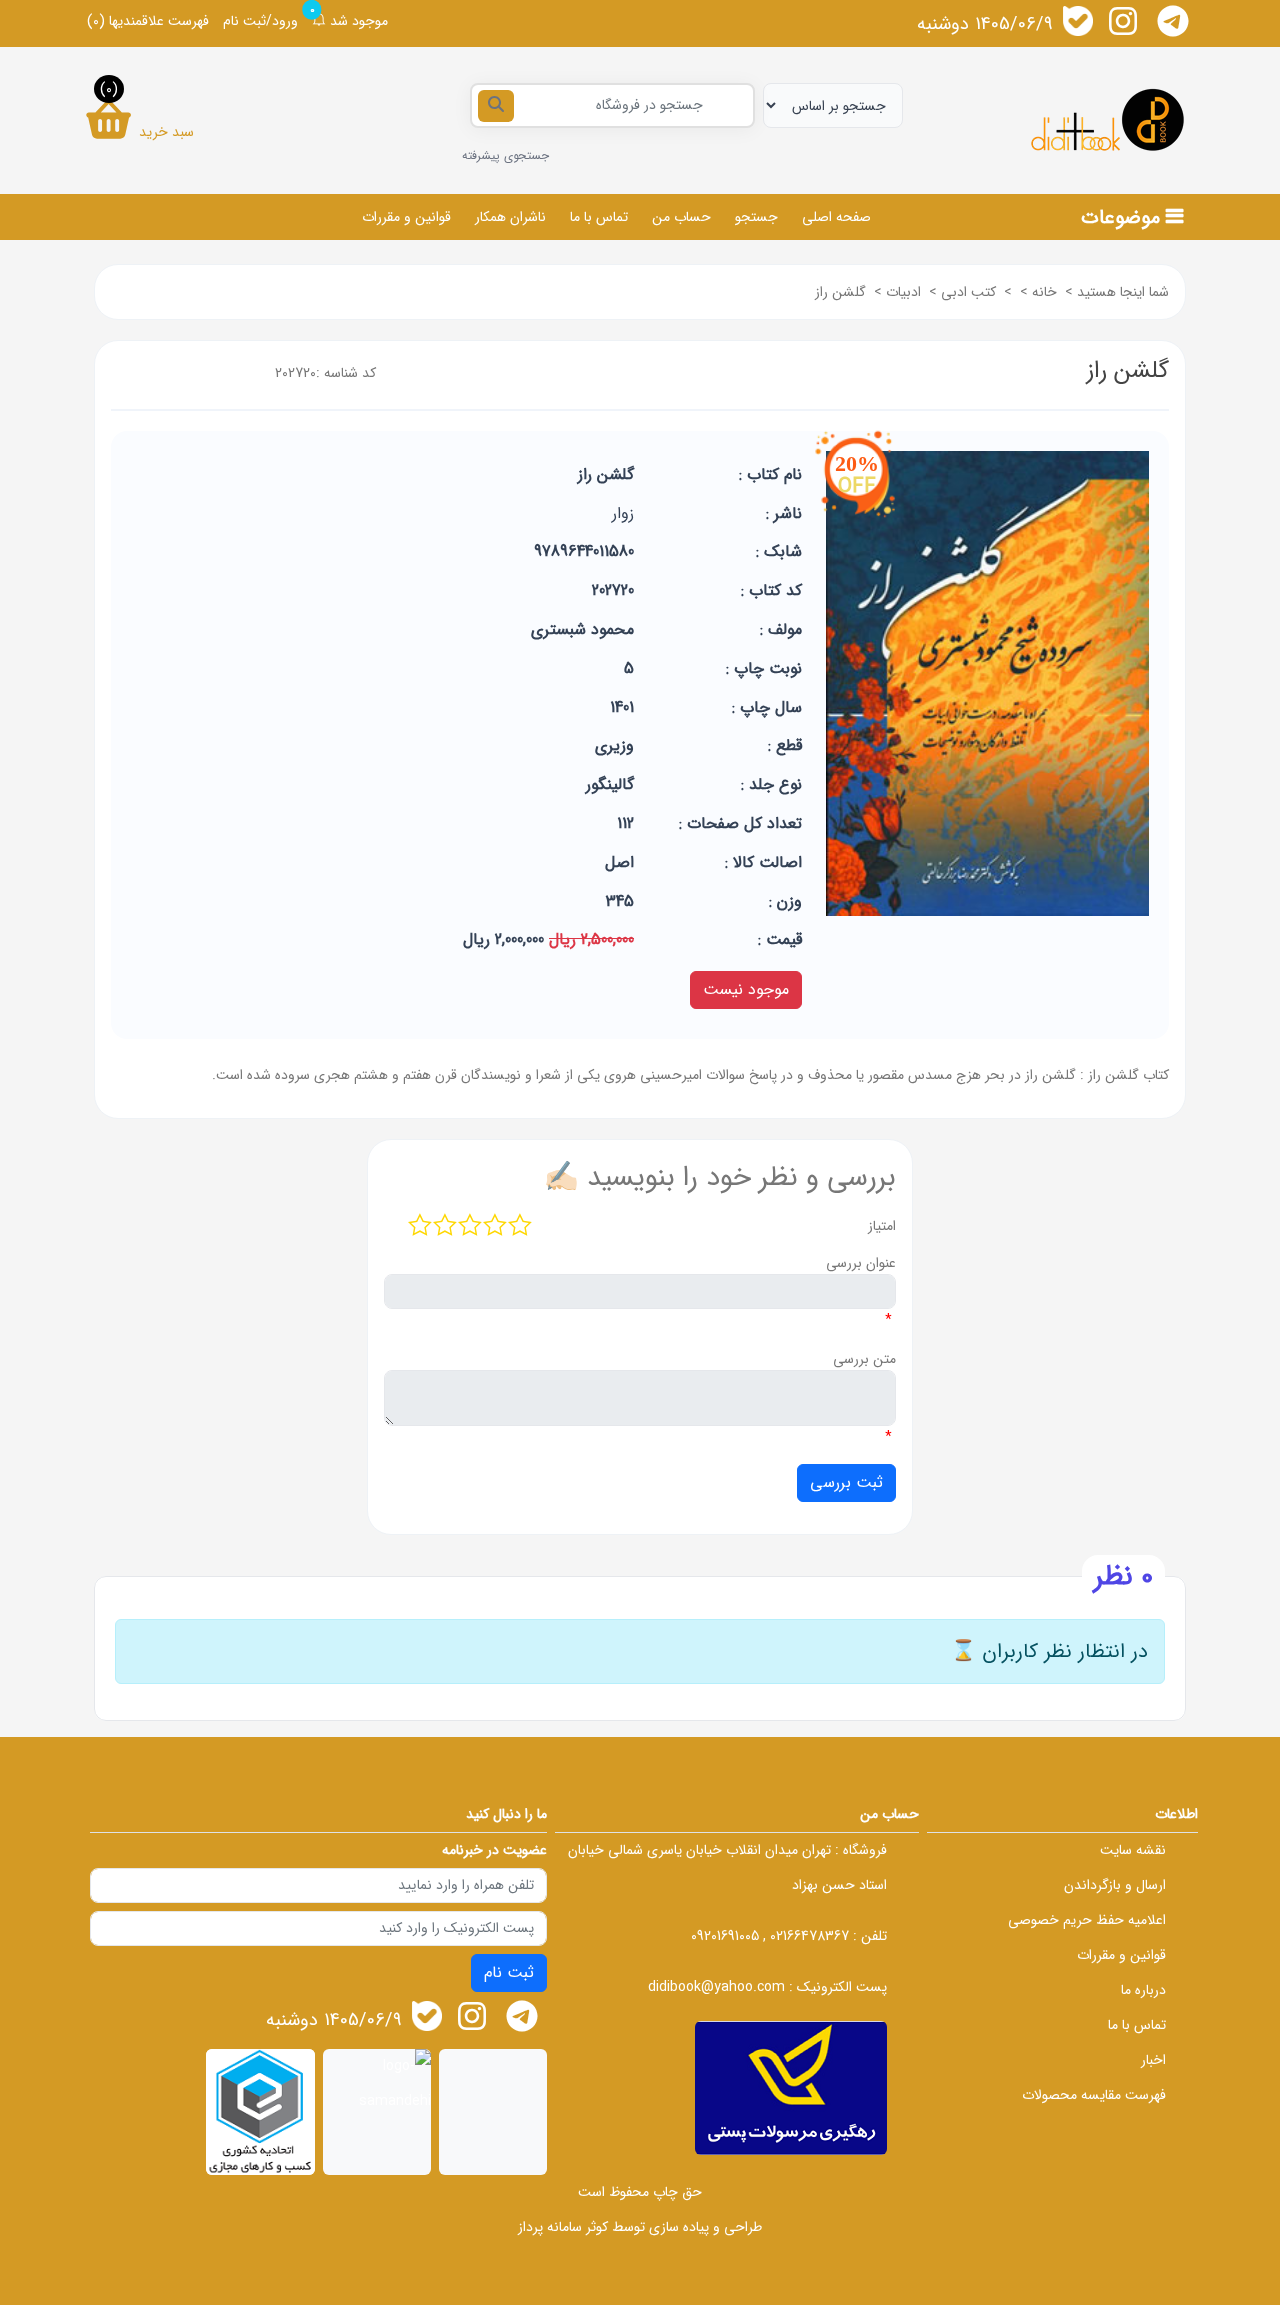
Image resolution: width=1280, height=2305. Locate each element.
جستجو (756, 217)
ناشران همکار (510, 217)
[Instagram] (1123, 21)
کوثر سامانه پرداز (563, 2227)
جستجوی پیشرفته (505, 155)
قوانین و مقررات (406, 217)
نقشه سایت (1133, 1850)
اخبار (1153, 2060)
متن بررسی (864, 1359)
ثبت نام (509, 1972)
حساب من (681, 217)
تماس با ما (599, 217)
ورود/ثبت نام (260, 21)
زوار (623, 513)
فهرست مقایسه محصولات (1094, 2095)
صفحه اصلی (836, 217)
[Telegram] (1173, 21)
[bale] (1078, 21)
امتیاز (882, 1226)
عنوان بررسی (861, 1263)
